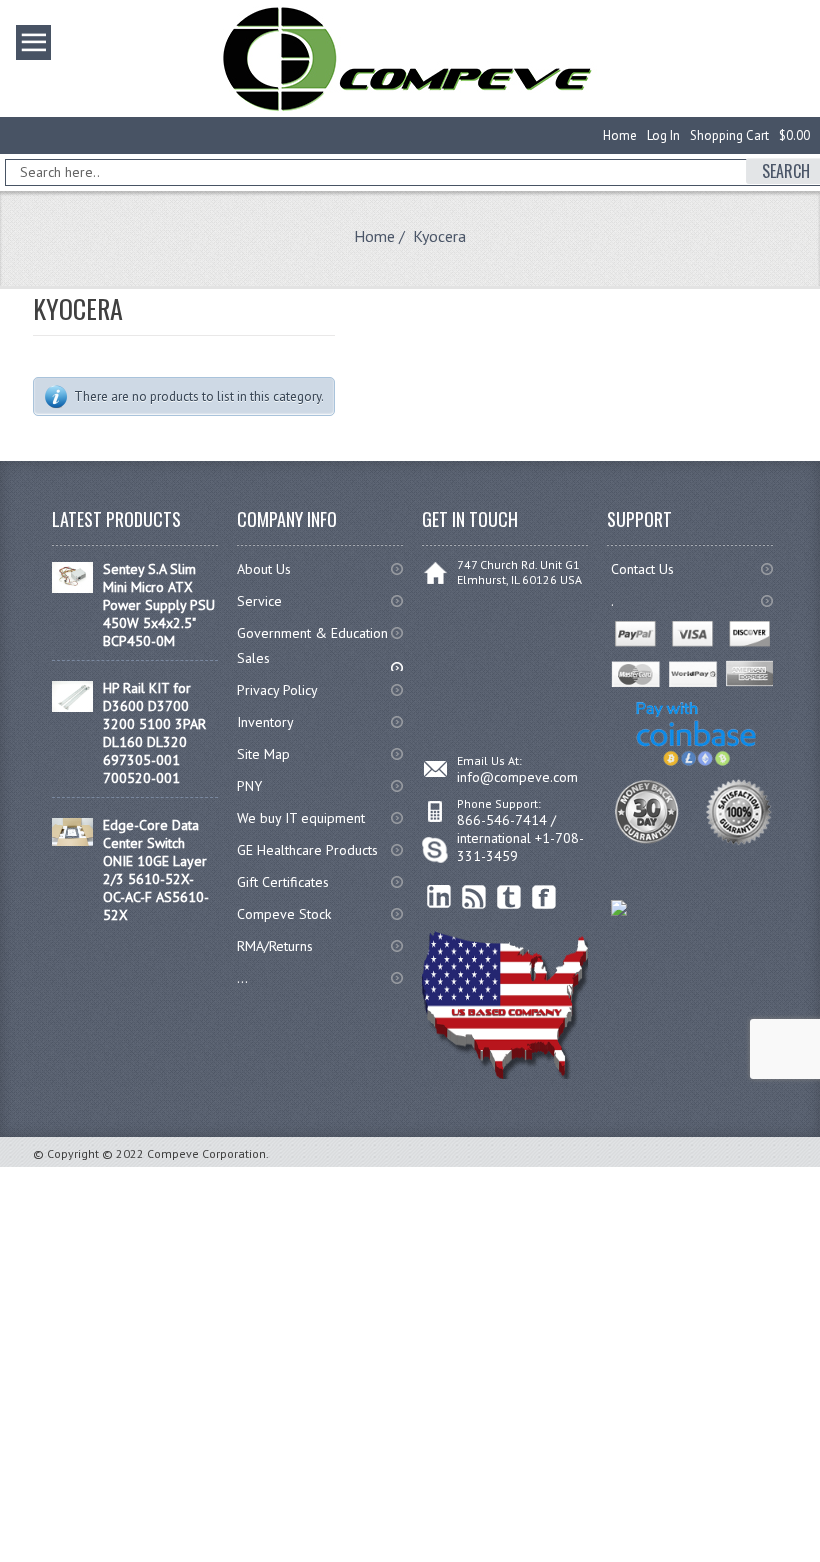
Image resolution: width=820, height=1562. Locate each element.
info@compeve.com (517, 777)
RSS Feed (474, 897)
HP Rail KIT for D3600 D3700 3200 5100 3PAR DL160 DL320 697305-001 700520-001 (154, 733)
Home (620, 135)
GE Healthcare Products (307, 850)
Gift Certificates (283, 882)
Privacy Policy (277, 690)
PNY (249, 786)
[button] (819, 1561)
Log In (663, 135)
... (242, 978)
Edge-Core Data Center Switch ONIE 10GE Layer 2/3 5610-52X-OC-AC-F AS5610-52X (156, 870)
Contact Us (642, 569)
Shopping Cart (729, 135)
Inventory (265, 722)
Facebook (544, 897)
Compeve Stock (284, 914)
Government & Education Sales (312, 645)
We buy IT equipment (301, 818)
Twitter (509, 897)
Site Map (263, 754)
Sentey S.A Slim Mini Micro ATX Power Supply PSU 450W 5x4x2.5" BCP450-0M (159, 605)
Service (259, 601)
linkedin (439, 897)
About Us (264, 569)
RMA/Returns (275, 946)
